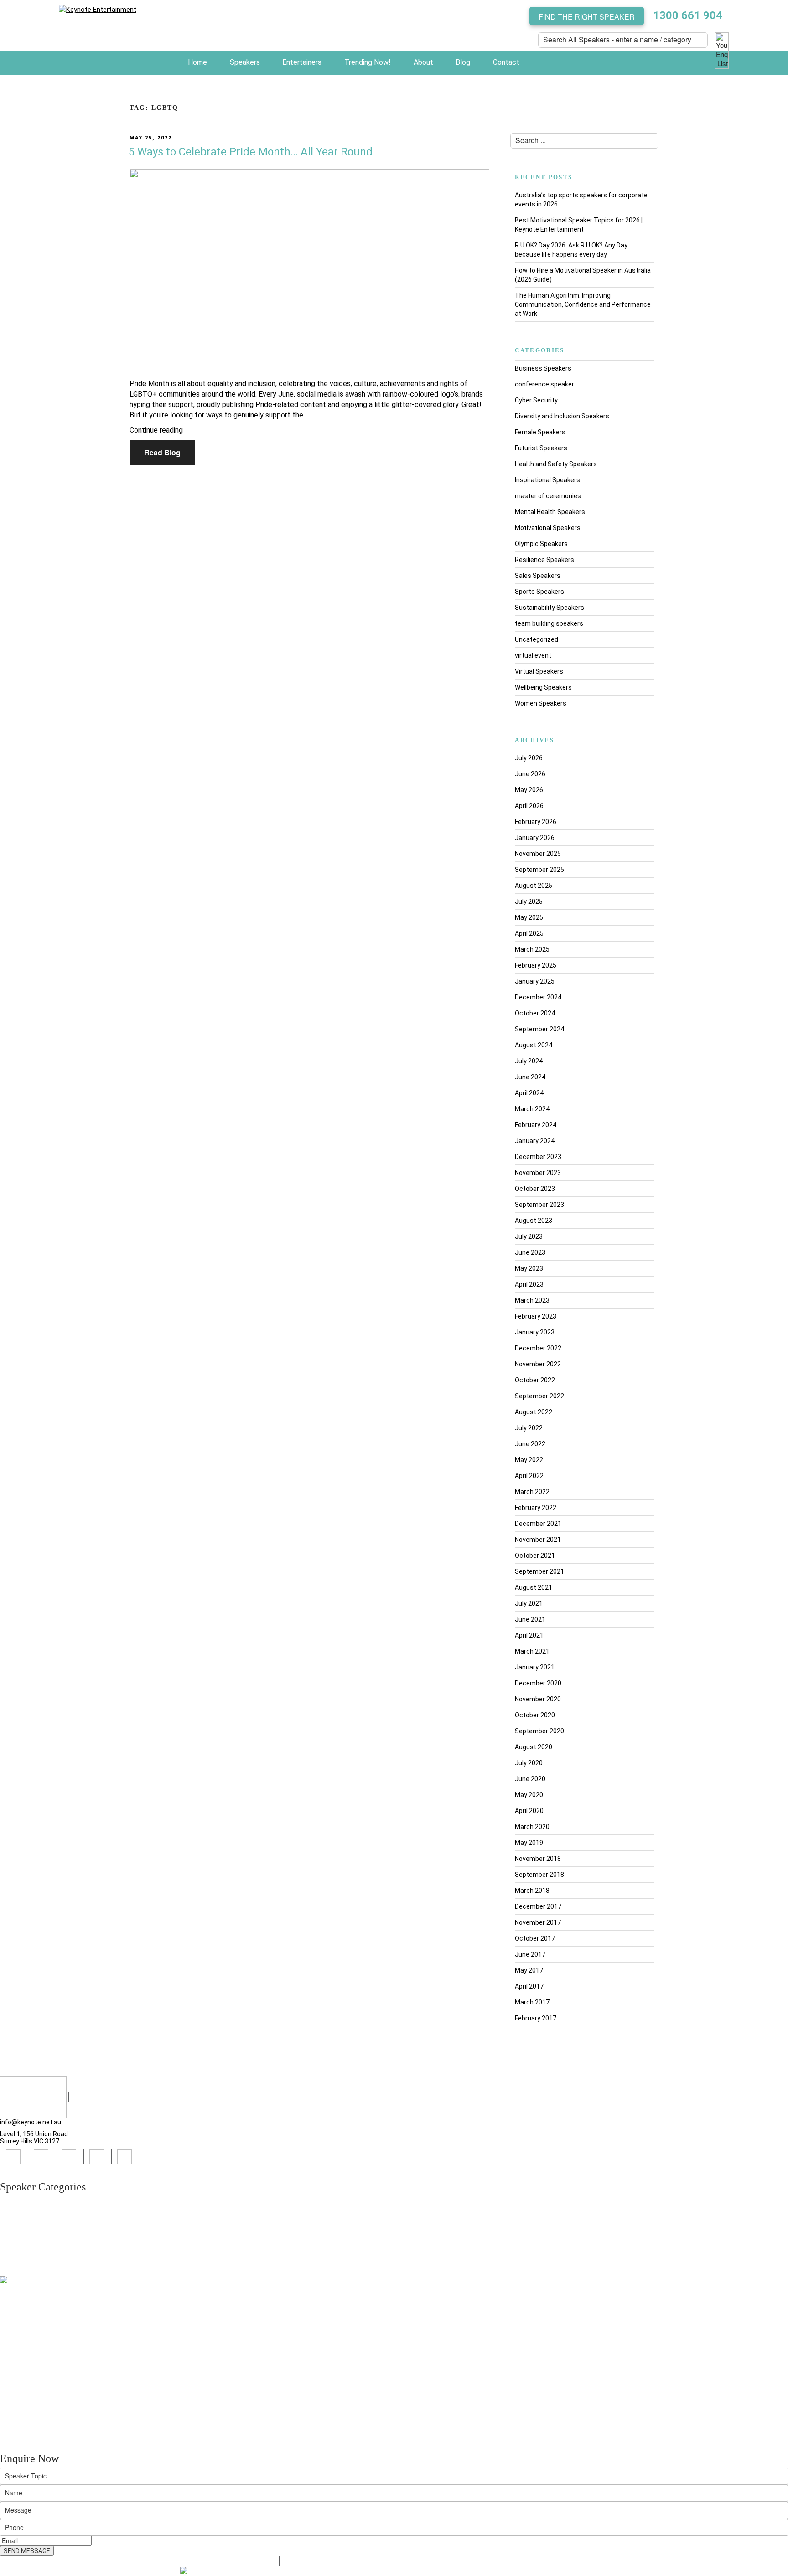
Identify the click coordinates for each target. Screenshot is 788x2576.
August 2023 (534, 1221)
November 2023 (538, 1173)
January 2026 (535, 838)
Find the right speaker (587, 17)
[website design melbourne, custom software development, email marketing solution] (211, 2571)
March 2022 (532, 1492)
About (423, 62)
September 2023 (539, 1205)
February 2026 (536, 822)
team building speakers (549, 623)
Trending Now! (368, 62)
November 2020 (538, 1699)
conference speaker (544, 384)
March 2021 (532, 1651)
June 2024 (530, 1077)
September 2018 (539, 1875)
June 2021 (530, 1619)
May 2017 (529, 1970)
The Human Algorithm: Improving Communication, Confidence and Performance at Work (583, 304)
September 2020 (539, 1731)
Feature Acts (25, 2365)
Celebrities (22, 2411)
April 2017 (529, 1986)
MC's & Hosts (25, 2383)
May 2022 (529, 1460)
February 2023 (536, 1316)
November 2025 (538, 854)
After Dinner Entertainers (43, 2374)
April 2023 (529, 1284)
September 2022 (539, 1396)
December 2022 (538, 1348)
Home (197, 62)
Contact (506, 62)
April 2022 (529, 1476)
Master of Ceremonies (39, 2255)
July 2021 (529, 1603)
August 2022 (534, 1412)
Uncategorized (537, 639)
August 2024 (534, 1045)
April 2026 (529, 806)
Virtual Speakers (539, 671)
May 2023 (529, 1268)
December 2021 (538, 1524)
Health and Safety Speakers (556, 464)
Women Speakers (541, 703)
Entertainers (302, 62)
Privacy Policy (305, 2561)
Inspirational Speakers (547, 480)
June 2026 (530, 774)
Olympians (21, 2246)
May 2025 (529, 917)
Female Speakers (540, 432)
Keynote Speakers (33, 2219)
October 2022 (535, 1380)
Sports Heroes (27, 2317)
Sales (14, 2308)
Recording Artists (32, 2401)
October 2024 (535, 1013)
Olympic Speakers (541, 544)
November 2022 (538, 1364)
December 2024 (538, 997)
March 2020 (532, 1827)
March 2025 (532, 949)
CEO (12, 2326)
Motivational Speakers (548, 528)
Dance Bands (25, 2392)
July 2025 (529, 902)
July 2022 (529, 1428)
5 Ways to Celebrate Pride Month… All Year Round (251, 152)
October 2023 (535, 1189)
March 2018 (532, 1891)
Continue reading (156, 430)
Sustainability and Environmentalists (60, 2344)
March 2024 (532, 1109)
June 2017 (530, 1954)
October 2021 (535, 1556)
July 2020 (529, 1763)
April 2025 (529, 933)
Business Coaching (34, 2299)
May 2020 (529, 1795)
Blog (463, 62)
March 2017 (532, 2002)
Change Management (38, 2335)
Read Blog (162, 452)
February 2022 (536, 1508)
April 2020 (529, 1811)
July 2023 (529, 1236)
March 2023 (532, 1300)
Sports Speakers (539, 592)
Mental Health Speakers (550, 512)
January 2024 (535, 1141)
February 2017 (536, 2018)
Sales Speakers (538, 576)
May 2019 (529, 1843)
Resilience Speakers (544, 560)
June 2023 (530, 1252)
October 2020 (535, 1715)
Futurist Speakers (541, 448)
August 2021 (534, 1587)
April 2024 (529, 1093)
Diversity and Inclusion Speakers (562, 416)
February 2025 (536, 965)
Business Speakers (543, 368)
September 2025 (539, 870)
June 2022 (530, 1444)
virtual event (533, 655)
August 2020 (534, 1747)
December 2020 (538, 1683)
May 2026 (529, 790)
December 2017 (538, 1906)
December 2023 (538, 1157)
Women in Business (35, 2290)
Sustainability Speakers (550, 608)
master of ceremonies (548, 496)
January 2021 (535, 1667)
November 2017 (538, 1922)
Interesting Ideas (31, 2420)
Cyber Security (536, 400)
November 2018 (538, 1859)
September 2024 (539, 1029)
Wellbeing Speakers (543, 687)
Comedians (23, 2237)
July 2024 (529, 1061)
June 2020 (530, 1779)
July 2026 (529, 758)
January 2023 (535, 1332)
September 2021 (539, 1571)
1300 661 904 (688, 15)
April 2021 (529, 1635)
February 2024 (536, 1125)
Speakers (245, 62)
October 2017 (535, 1938)
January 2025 (535, 981)
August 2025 (534, 886)
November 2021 (538, 1540)
